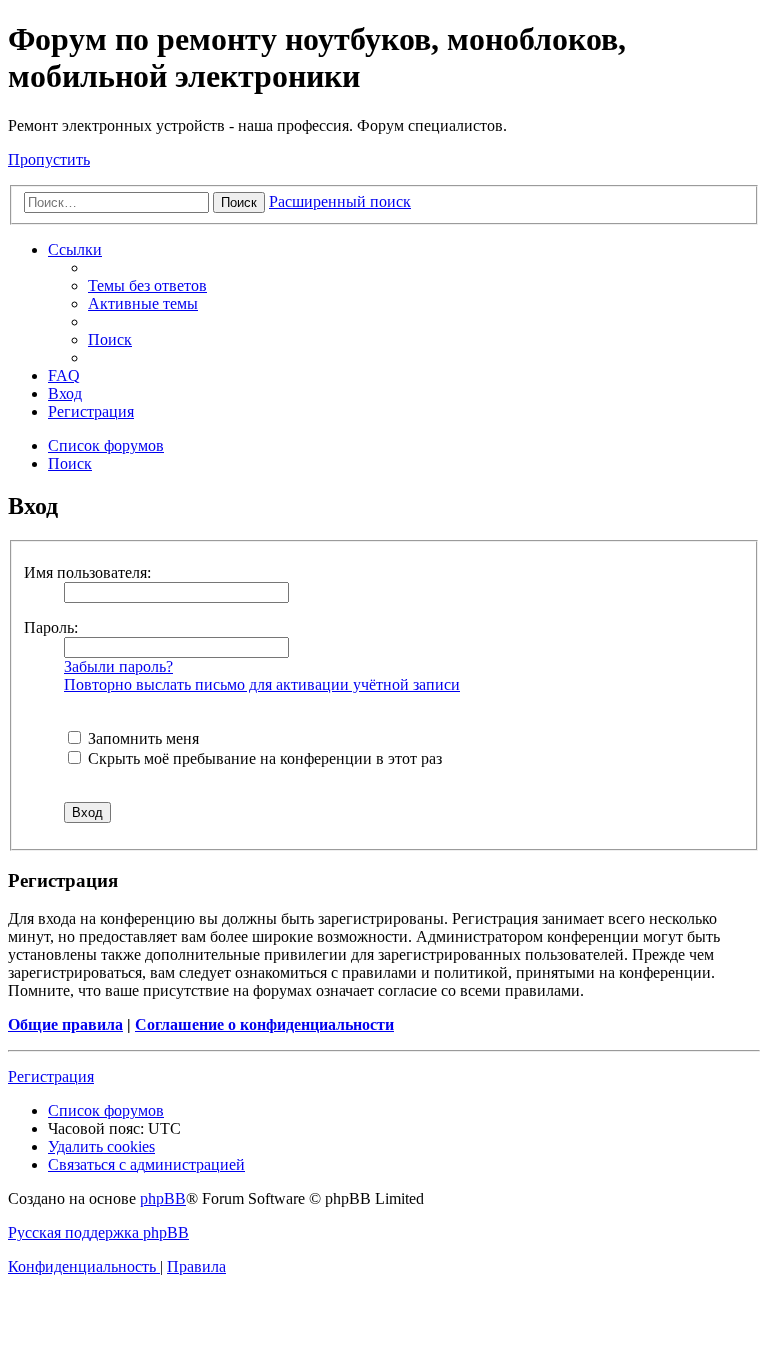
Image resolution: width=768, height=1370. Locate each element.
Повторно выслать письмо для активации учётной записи (262, 684)
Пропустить (49, 159)
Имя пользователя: (87, 572)
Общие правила (65, 1024)
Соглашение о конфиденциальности (264, 1024)
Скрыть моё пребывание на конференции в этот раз (263, 758)
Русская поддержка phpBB (98, 1232)
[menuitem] (147, 285)
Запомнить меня (141, 738)
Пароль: (51, 627)
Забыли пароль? (118, 666)
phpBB (163, 1198)
